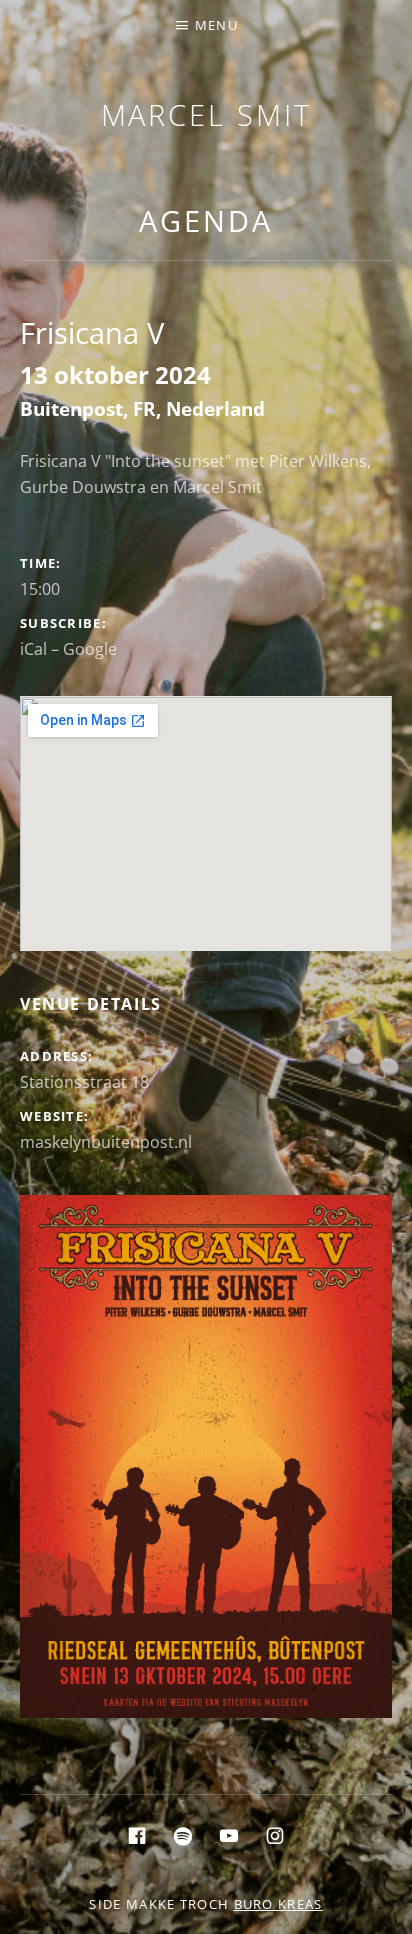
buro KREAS (278, 1904)
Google (90, 649)
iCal (33, 649)
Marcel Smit (206, 114)
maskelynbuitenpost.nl (106, 1142)
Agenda (205, 220)
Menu (216, 25)
